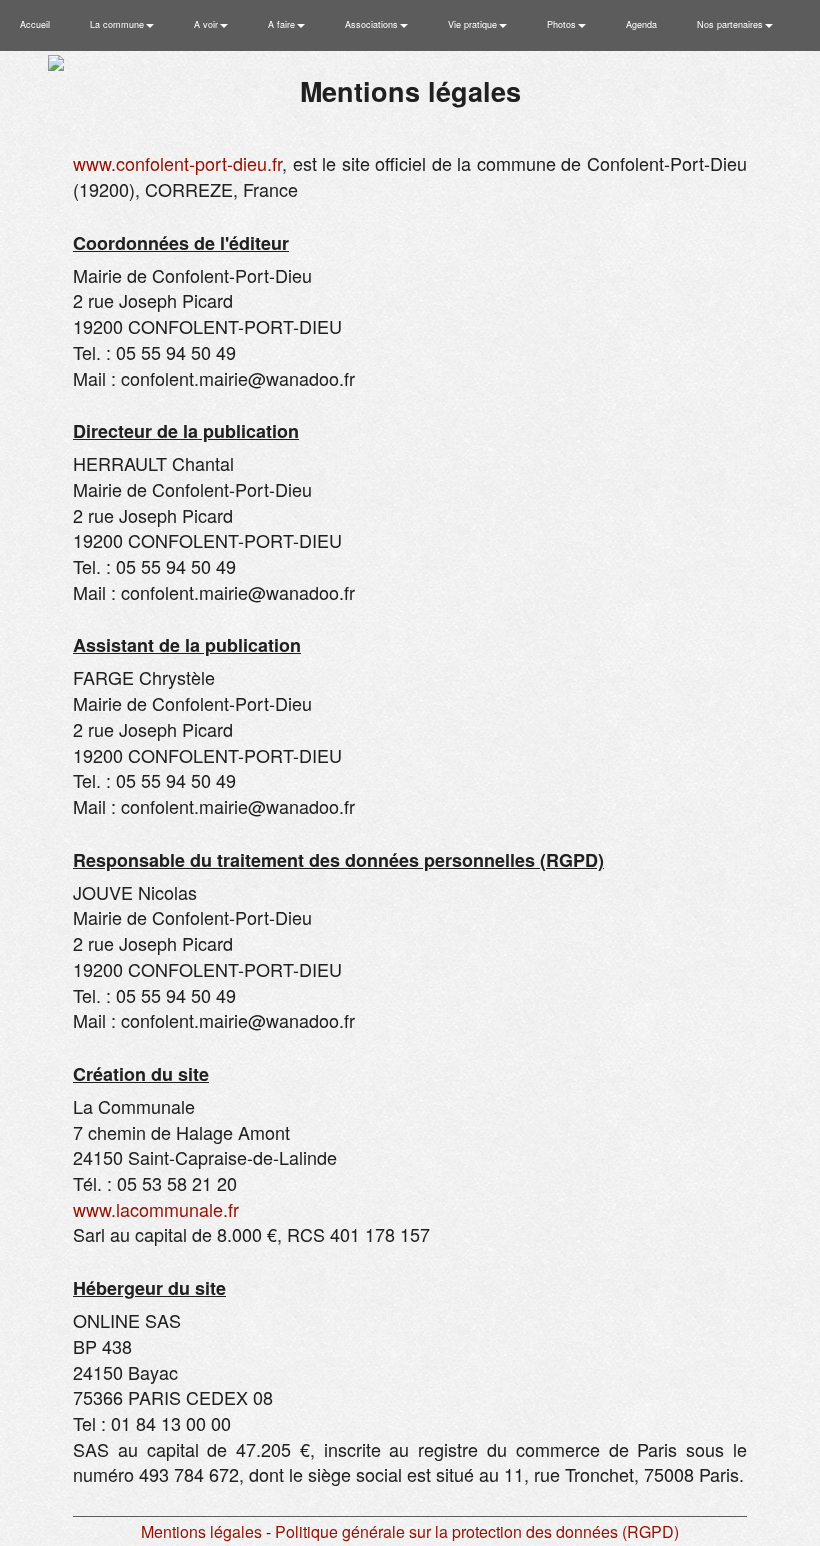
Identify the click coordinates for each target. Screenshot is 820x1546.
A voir (207, 24)
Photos (563, 24)
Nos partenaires (731, 24)
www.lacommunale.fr (156, 1209)
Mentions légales (201, 1531)
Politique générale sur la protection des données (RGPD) (477, 1531)
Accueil (35, 24)
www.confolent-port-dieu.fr (177, 163)
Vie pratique (474, 24)
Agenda (641, 24)
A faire (283, 24)
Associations (373, 24)
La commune (118, 24)
